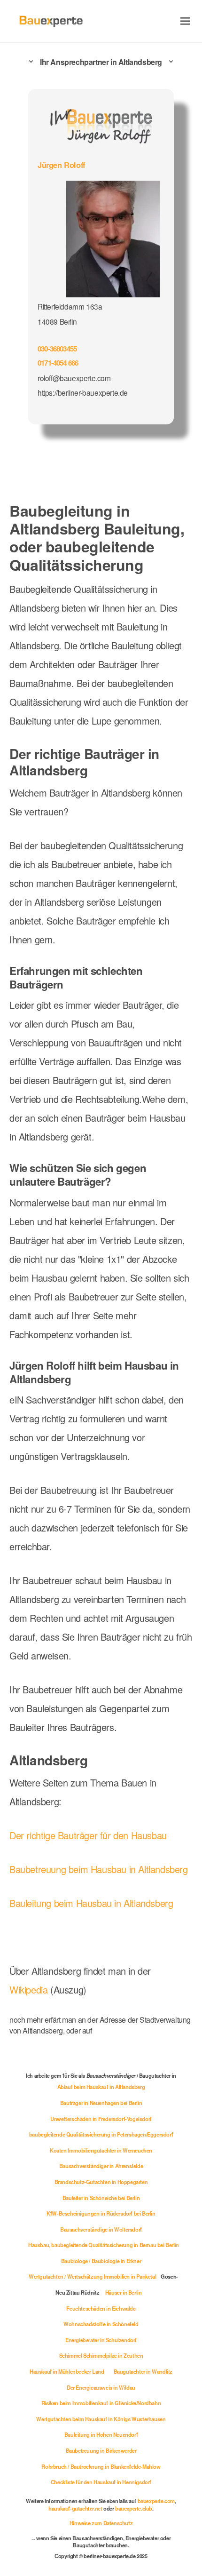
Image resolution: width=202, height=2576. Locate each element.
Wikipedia (30, 1990)
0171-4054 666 (58, 363)
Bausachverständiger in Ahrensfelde (101, 2166)
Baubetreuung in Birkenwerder (101, 2450)
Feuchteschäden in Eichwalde (101, 2308)
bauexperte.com (156, 2501)
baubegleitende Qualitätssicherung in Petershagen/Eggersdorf (101, 2134)
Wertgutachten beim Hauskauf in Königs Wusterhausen (101, 2419)
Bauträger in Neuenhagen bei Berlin (101, 2103)
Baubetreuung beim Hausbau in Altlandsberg (99, 1869)
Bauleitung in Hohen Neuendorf (101, 2434)
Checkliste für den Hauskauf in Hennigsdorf (101, 2482)
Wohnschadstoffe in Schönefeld (101, 2324)
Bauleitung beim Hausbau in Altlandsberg (91, 1903)
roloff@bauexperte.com (74, 378)
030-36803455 (57, 349)
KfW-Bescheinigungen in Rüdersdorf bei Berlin (101, 2213)
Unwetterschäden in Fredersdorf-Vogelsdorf (101, 2119)
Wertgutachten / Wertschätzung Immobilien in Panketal (92, 2276)
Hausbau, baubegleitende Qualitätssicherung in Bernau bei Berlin (104, 2245)
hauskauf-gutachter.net (75, 2508)
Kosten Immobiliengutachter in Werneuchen (101, 2150)
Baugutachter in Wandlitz (143, 2371)
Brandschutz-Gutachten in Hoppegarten (101, 2182)
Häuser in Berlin (124, 2292)
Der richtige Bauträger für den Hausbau (88, 1835)
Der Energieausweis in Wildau (101, 2387)
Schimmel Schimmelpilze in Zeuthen (101, 2355)
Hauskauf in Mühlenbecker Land (67, 2371)
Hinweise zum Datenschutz (101, 2523)
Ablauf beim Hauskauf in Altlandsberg (101, 2087)
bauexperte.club (134, 2508)
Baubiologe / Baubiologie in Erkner (101, 2261)
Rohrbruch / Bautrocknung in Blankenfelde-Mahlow (101, 2466)
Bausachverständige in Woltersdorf (101, 2229)
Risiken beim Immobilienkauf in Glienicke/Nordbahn (101, 2403)
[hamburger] (185, 21)
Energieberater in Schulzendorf (101, 2340)
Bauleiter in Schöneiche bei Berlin (101, 2198)
